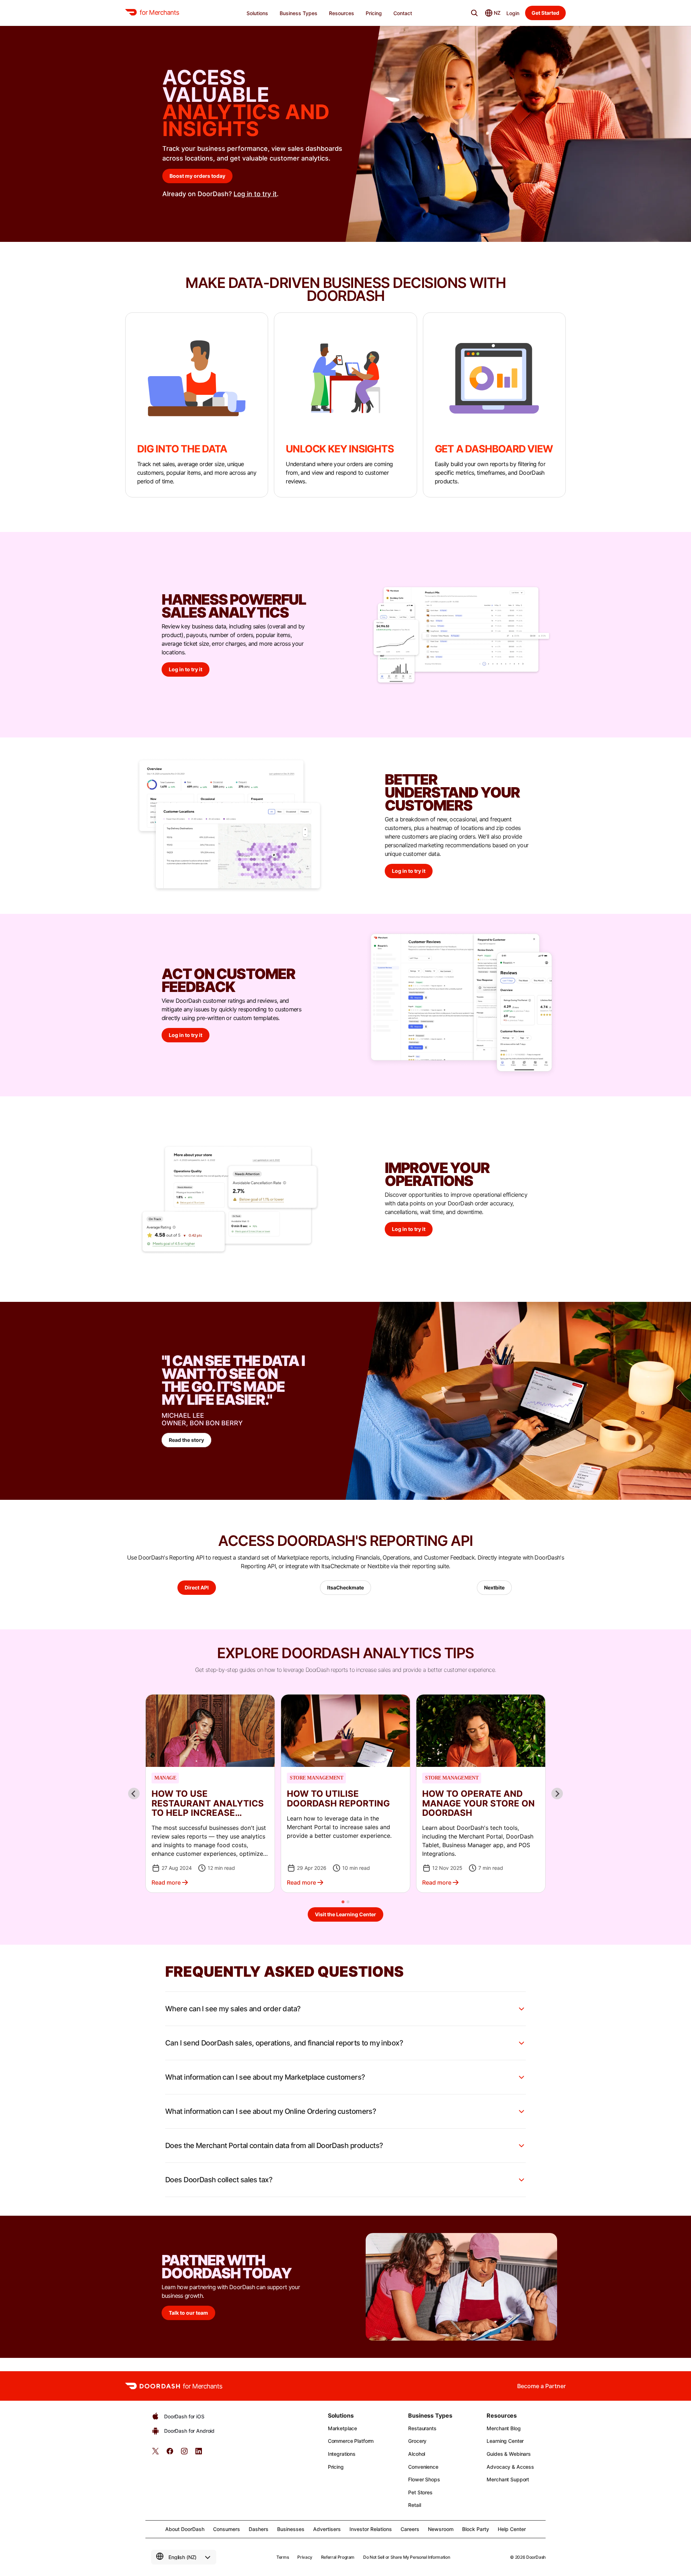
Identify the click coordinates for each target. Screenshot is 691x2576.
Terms (283, 2557)
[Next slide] (557, 1794)
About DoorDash (185, 2529)
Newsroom (441, 2529)
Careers (410, 2529)
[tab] (343, 1902)
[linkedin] (199, 2453)
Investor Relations (371, 2529)
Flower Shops (424, 2479)
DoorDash (536, 2557)
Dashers (259, 2529)
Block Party (476, 2529)
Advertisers (327, 2529)
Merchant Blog (503, 2428)
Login (513, 13)
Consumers (227, 2529)
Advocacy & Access (510, 2467)
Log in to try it (255, 194)
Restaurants (422, 2428)
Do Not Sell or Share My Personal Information (407, 2557)
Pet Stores (420, 2492)
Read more (166, 1882)
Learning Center (505, 2441)
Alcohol (417, 2454)
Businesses (291, 2529)
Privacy (305, 2557)
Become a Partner (541, 2386)
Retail (414, 2505)
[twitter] (155, 2453)
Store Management (316, 1778)
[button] (210, 1794)
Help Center (512, 2529)
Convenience (423, 2467)
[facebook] (170, 2453)
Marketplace (342, 2428)
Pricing (336, 2467)
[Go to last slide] (134, 1794)
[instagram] (184, 2453)
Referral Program (338, 2557)
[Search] (474, 13)
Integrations (342, 2454)
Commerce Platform (351, 2441)
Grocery (417, 2441)
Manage (165, 1778)
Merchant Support (508, 2479)
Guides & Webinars (509, 2454)
